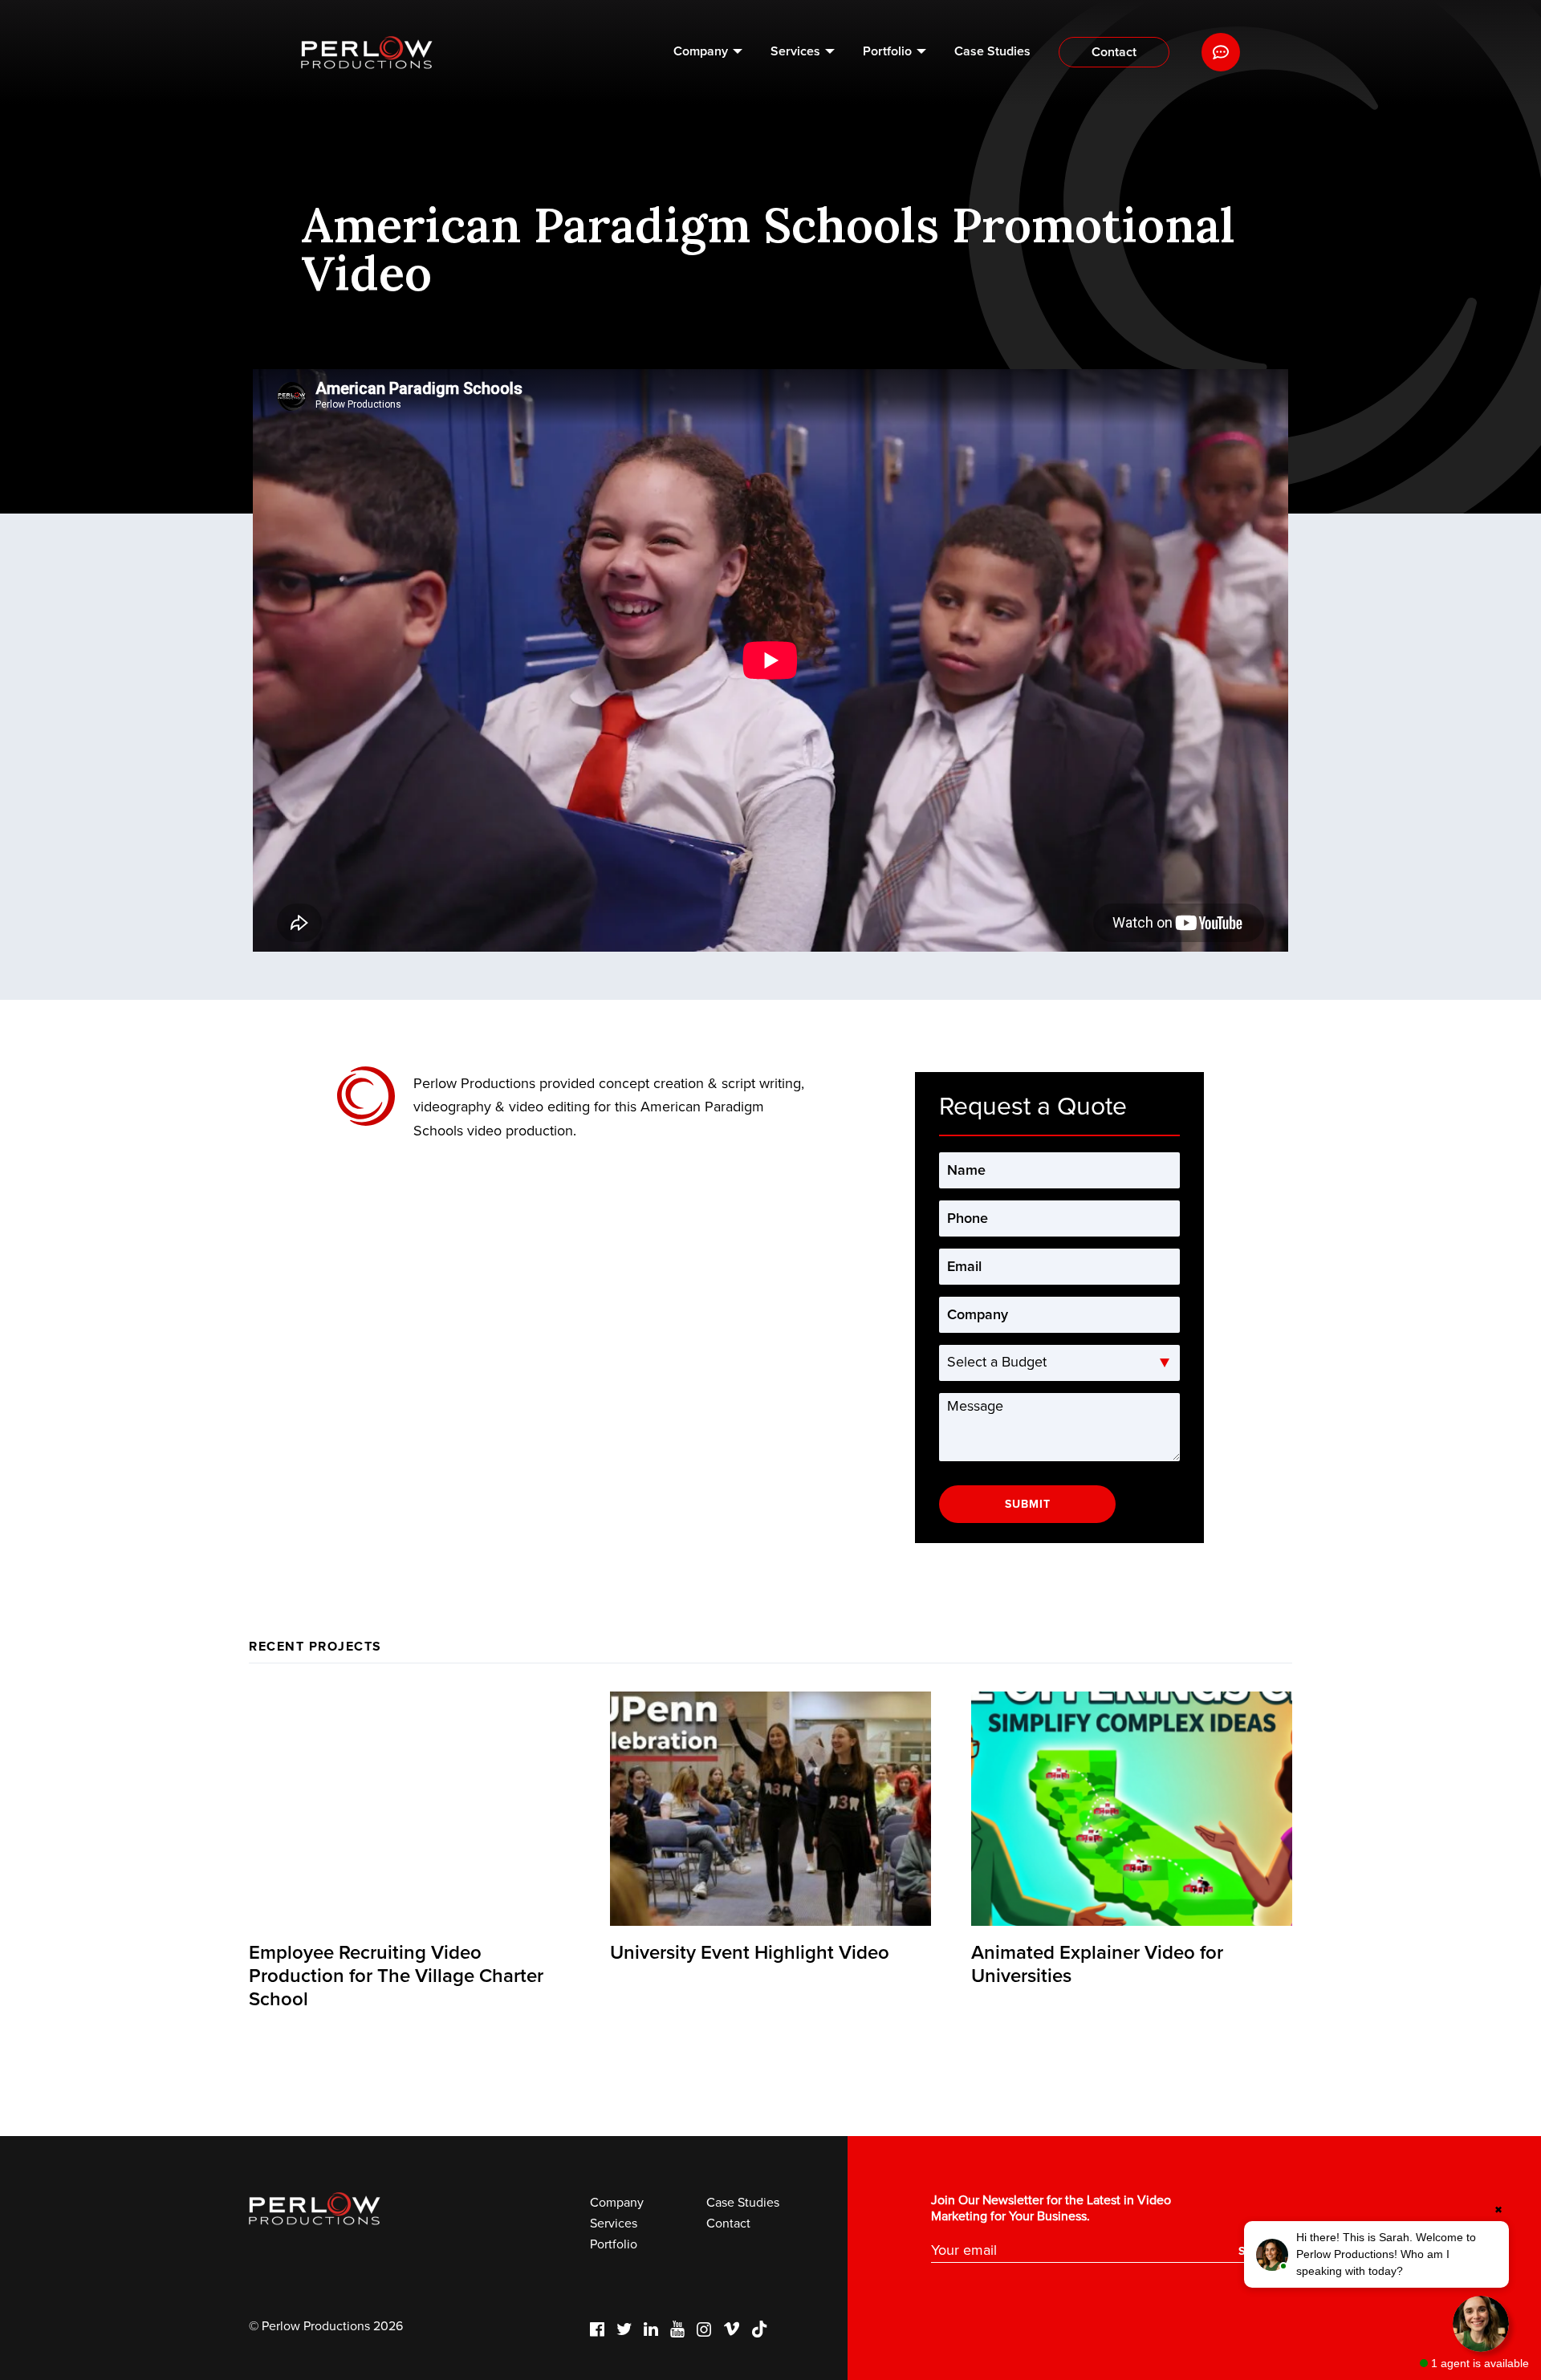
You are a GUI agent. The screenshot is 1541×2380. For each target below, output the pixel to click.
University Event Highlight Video (750, 1953)
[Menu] (1221, 52)
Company (701, 51)
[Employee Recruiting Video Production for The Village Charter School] (409, 1809)
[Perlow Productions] (367, 53)
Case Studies (992, 51)
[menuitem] (708, 52)
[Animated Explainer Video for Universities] (1132, 1809)
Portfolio (887, 51)
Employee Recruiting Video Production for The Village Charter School (396, 1976)
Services (795, 51)
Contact (1114, 52)
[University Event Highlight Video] (770, 1809)
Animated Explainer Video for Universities (1097, 1964)
